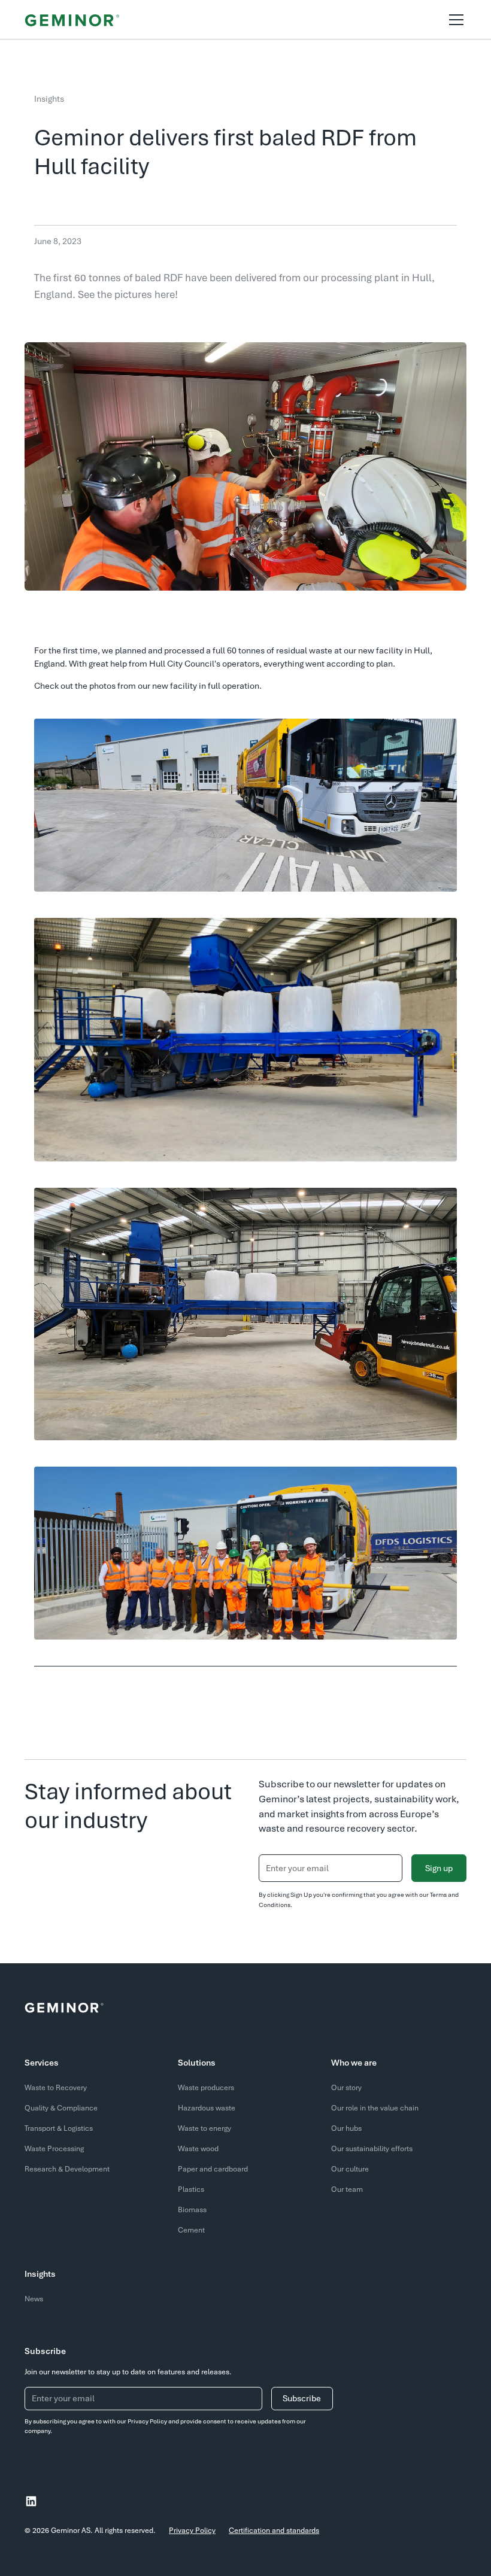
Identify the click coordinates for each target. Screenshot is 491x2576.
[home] (72, 19)
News (34, 2299)
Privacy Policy (192, 2531)
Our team (347, 2189)
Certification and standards (274, 2531)
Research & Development (67, 2169)
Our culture (350, 2169)
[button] (454, 20)
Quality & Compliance (61, 2108)
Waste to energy (204, 2128)
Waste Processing (54, 2149)
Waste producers (206, 2088)
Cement (191, 2230)
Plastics (191, 2189)
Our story (346, 2088)
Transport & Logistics (59, 2128)
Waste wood (198, 2149)
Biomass (192, 2210)
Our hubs (346, 2128)
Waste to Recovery (56, 2088)
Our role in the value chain (375, 2108)
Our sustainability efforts (372, 2149)
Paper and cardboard (213, 2169)
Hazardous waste (207, 2108)
